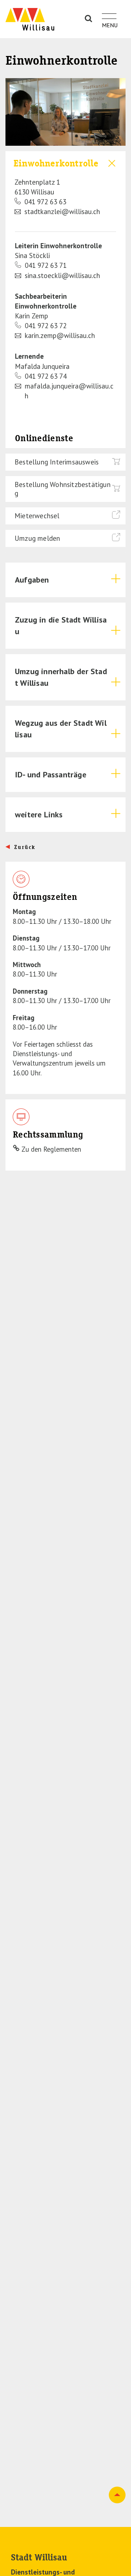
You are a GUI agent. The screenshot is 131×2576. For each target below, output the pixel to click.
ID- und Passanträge (51, 774)
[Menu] (109, 12)
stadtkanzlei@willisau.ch (62, 212)
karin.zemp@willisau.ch (60, 335)
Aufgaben (32, 580)
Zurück (25, 847)
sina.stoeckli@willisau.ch (62, 275)
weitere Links (39, 814)
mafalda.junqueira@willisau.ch (69, 391)
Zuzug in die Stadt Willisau (61, 625)
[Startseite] (30, 19)
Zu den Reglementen (51, 1149)
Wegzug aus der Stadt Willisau (61, 729)
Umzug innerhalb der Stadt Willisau (61, 677)
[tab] (65, 187)
